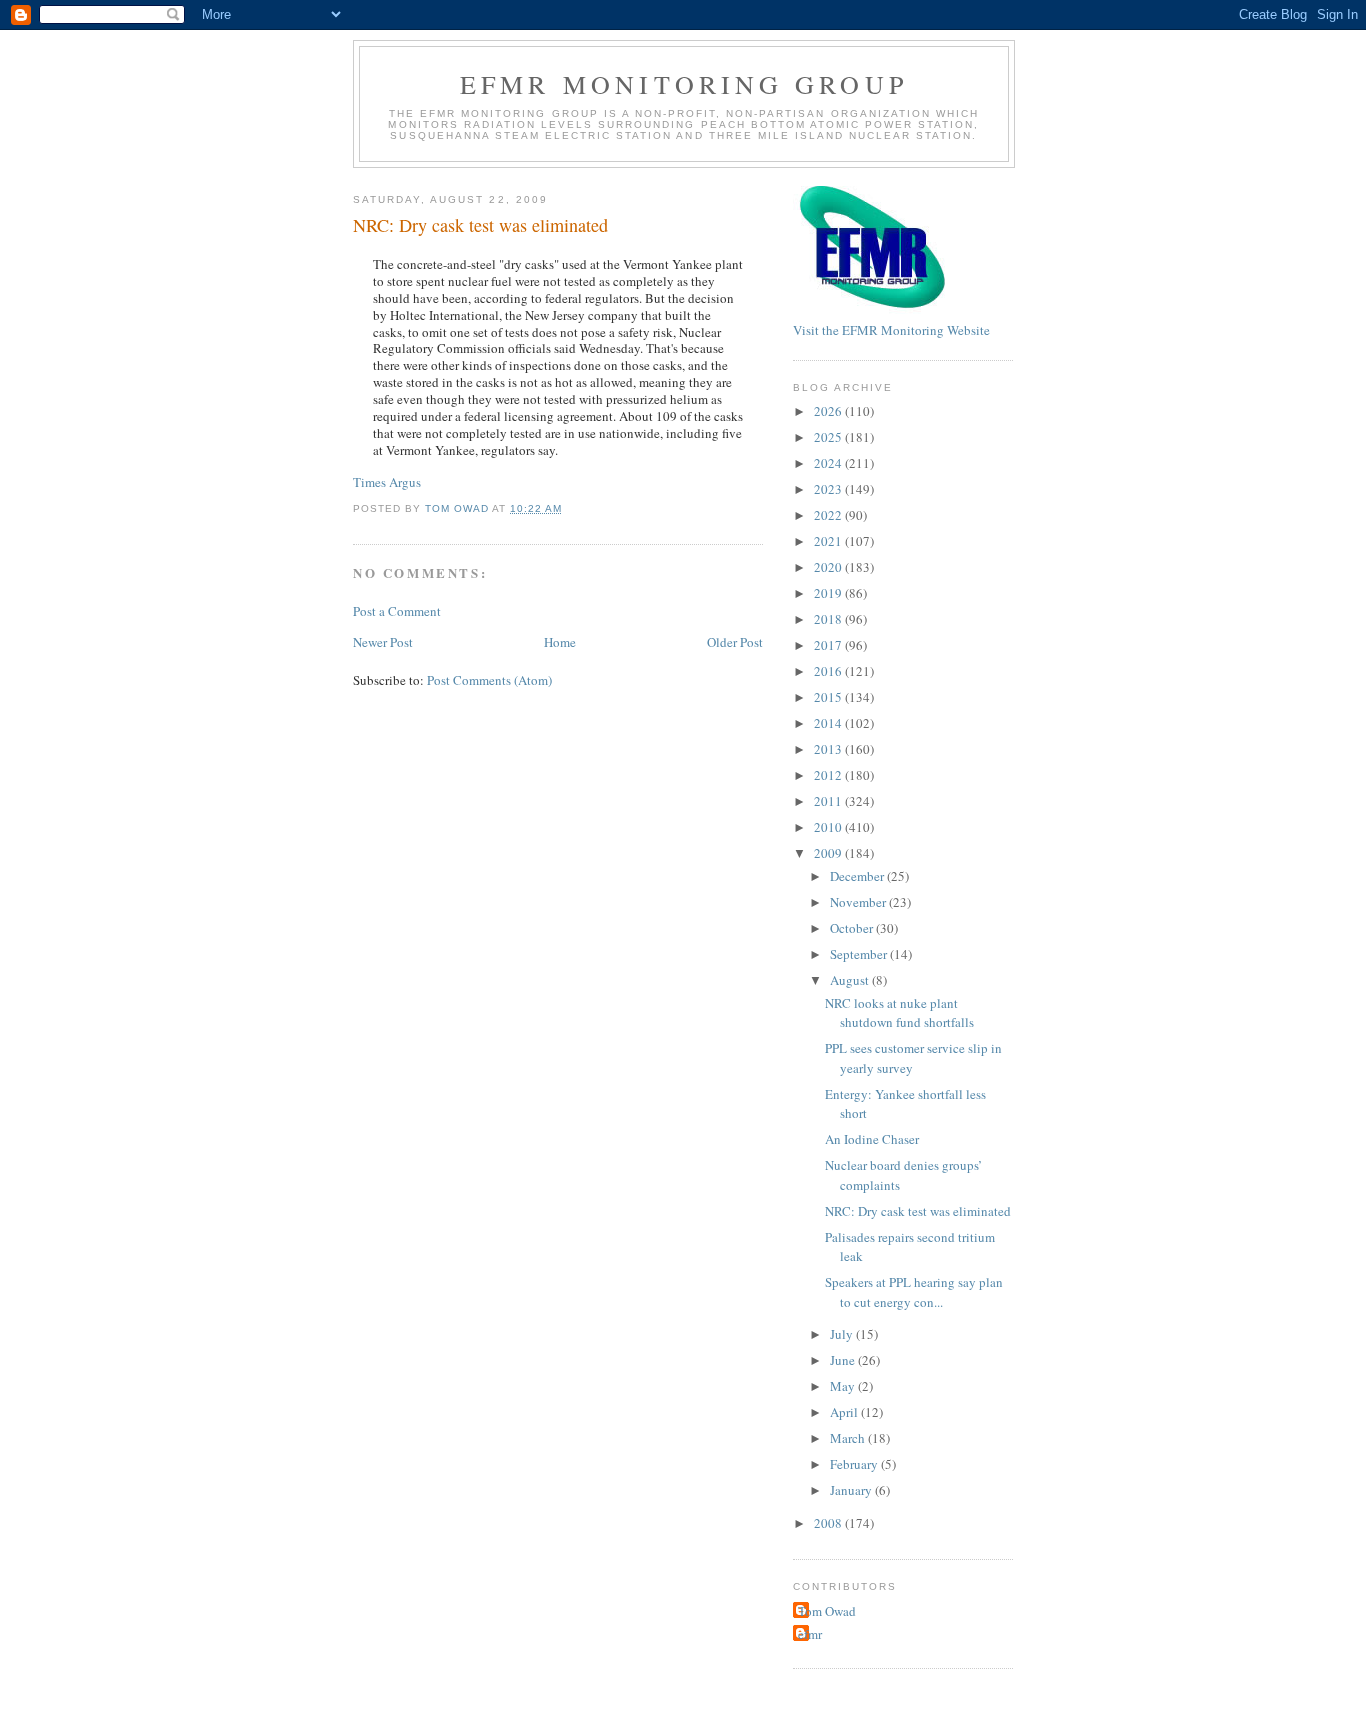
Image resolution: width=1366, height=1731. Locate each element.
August (851, 980)
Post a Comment (397, 611)
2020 (829, 567)
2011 (829, 801)
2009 (829, 853)
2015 (829, 697)
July (843, 1334)
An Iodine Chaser (872, 1139)
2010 (829, 827)
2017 (829, 645)
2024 (829, 463)
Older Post (735, 642)
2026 (829, 411)
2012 (829, 775)
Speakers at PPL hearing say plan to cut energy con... (914, 1292)
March (849, 1438)
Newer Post (383, 642)
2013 (829, 749)
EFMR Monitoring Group (684, 84)
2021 (829, 541)
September (860, 954)
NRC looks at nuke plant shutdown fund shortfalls (899, 1013)
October (853, 928)
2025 (829, 437)
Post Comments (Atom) (489, 680)
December (858, 876)
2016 (829, 671)
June (844, 1360)
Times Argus (387, 482)
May (844, 1386)
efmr (810, 1634)
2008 (829, 1523)
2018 (829, 619)
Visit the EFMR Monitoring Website (891, 330)
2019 (829, 593)
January (852, 1490)
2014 (829, 723)
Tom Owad (827, 1611)
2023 (829, 489)
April (845, 1412)
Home (560, 642)
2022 (829, 515)
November (859, 902)
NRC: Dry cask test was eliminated (918, 1211)
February (855, 1464)
